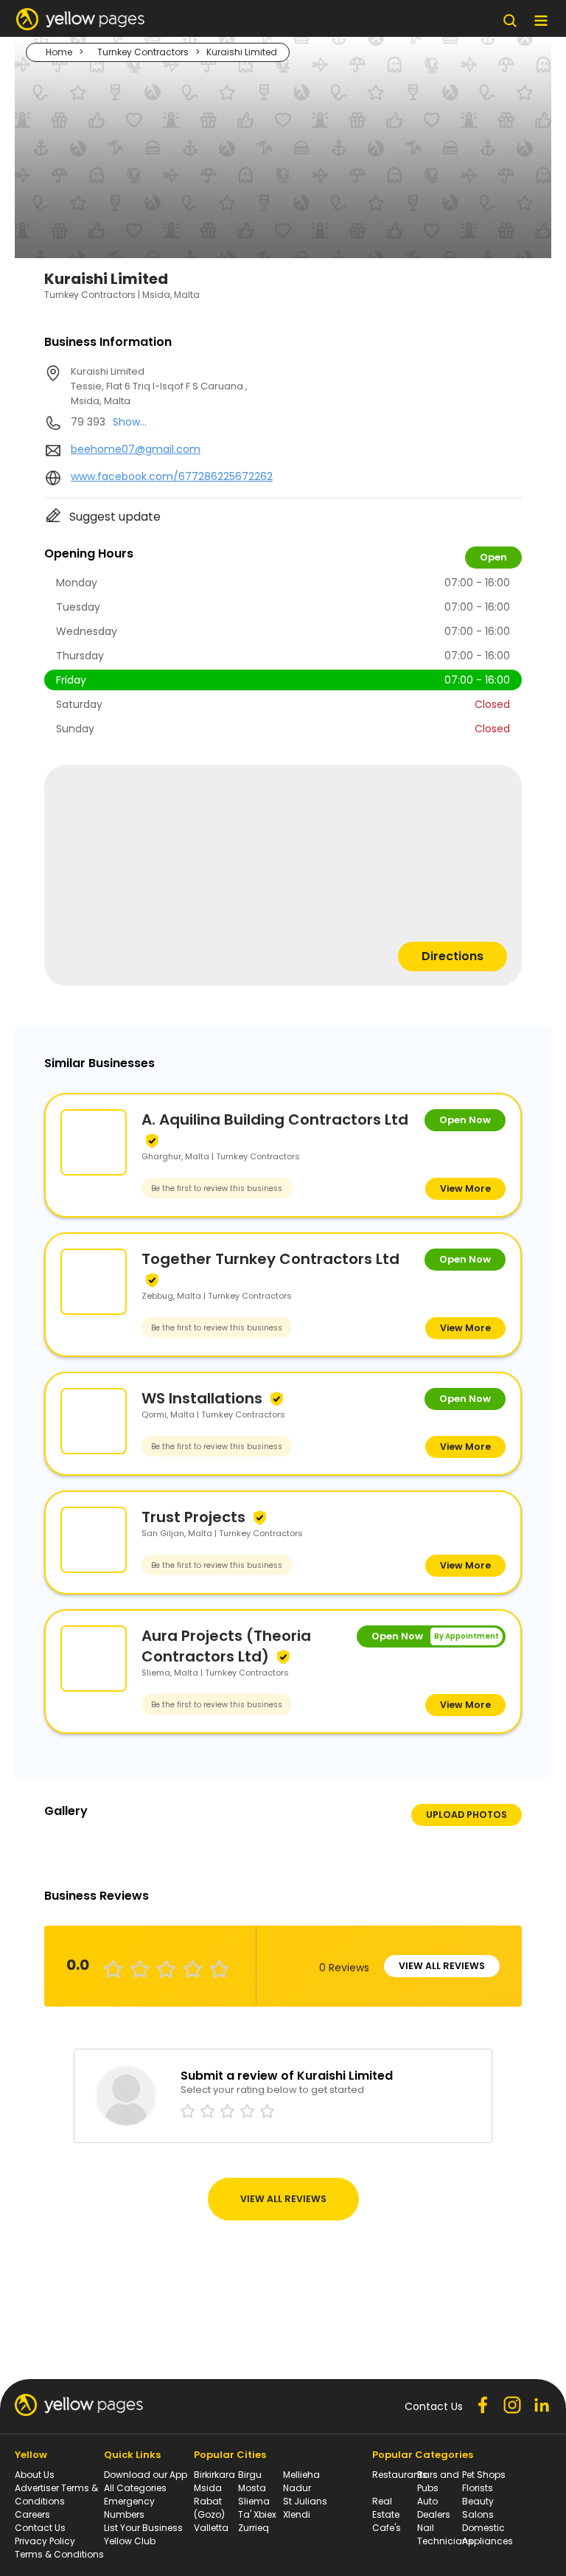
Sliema (254, 2501)
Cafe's (387, 2528)
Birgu (250, 2475)
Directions (453, 956)
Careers (32, 2514)
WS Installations (202, 1398)
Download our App (146, 2475)
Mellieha (301, 2475)
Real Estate (386, 2508)
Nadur (297, 2488)
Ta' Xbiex (257, 2514)
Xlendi (297, 2514)
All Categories (135, 2488)
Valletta (211, 2528)
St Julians (305, 2501)
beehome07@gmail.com (136, 449)
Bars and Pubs (438, 2481)
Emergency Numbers (129, 2508)
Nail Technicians (445, 2534)
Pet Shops (484, 2475)
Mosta (252, 2488)
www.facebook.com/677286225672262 (172, 476)
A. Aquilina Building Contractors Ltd (275, 1119)
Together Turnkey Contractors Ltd (270, 1259)
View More (465, 1188)
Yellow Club (130, 2541)
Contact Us (40, 2528)
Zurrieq (254, 2528)
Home (59, 52)
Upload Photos (467, 1815)
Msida (208, 2488)
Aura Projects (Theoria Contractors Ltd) (226, 1646)
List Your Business (143, 2528)
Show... (130, 422)
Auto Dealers (434, 2508)
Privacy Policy (45, 2541)
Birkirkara (214, 2475)
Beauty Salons (478, 2508)
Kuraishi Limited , (159, 386)
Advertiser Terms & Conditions (56, 2495)
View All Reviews (442, 1966)
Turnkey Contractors (143, 52)
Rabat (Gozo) (209, 2508)
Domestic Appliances (488, 2534)
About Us (35, 2475)
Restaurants (400, 2475)
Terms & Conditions (59, 2554)
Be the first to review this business (217, 1188)
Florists (478, 2488)
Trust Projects (193, 1517)
